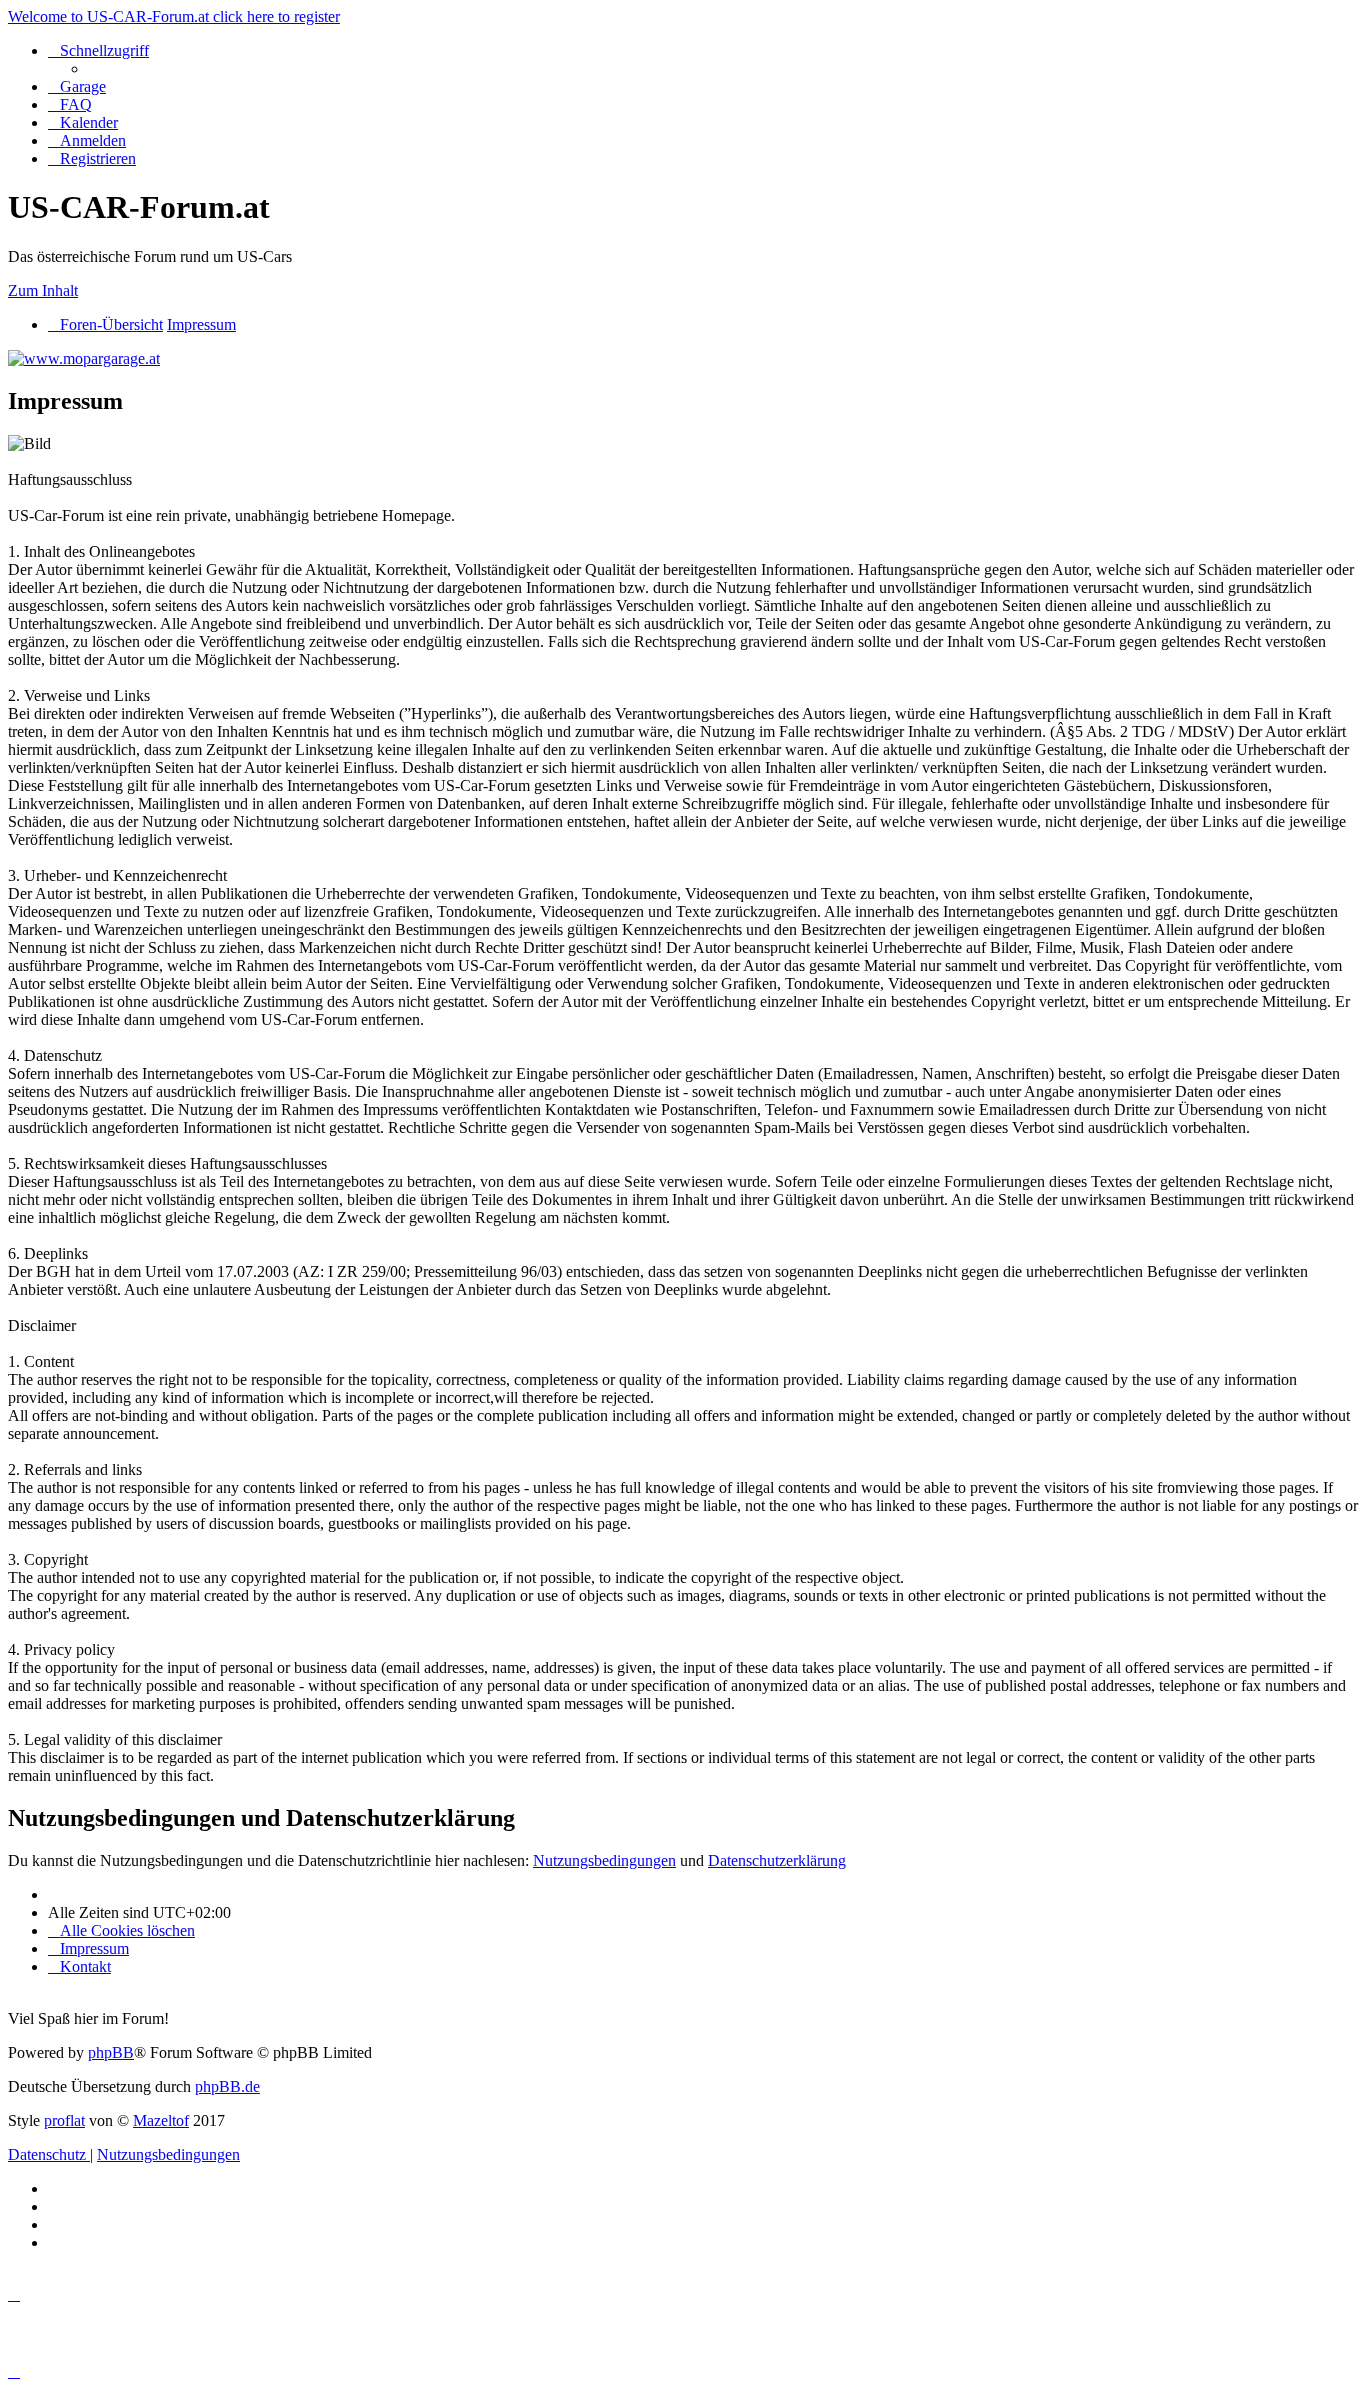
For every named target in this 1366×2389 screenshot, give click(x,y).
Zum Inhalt (43, 290)
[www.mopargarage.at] (84, 358)
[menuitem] (77, 86)
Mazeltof (161, 2120)
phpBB (111, 2052)
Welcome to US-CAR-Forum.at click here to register (174, 16)
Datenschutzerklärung (777, 1860)
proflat (64, 2120)
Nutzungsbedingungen (604, 1860)
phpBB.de (227, 2086)
